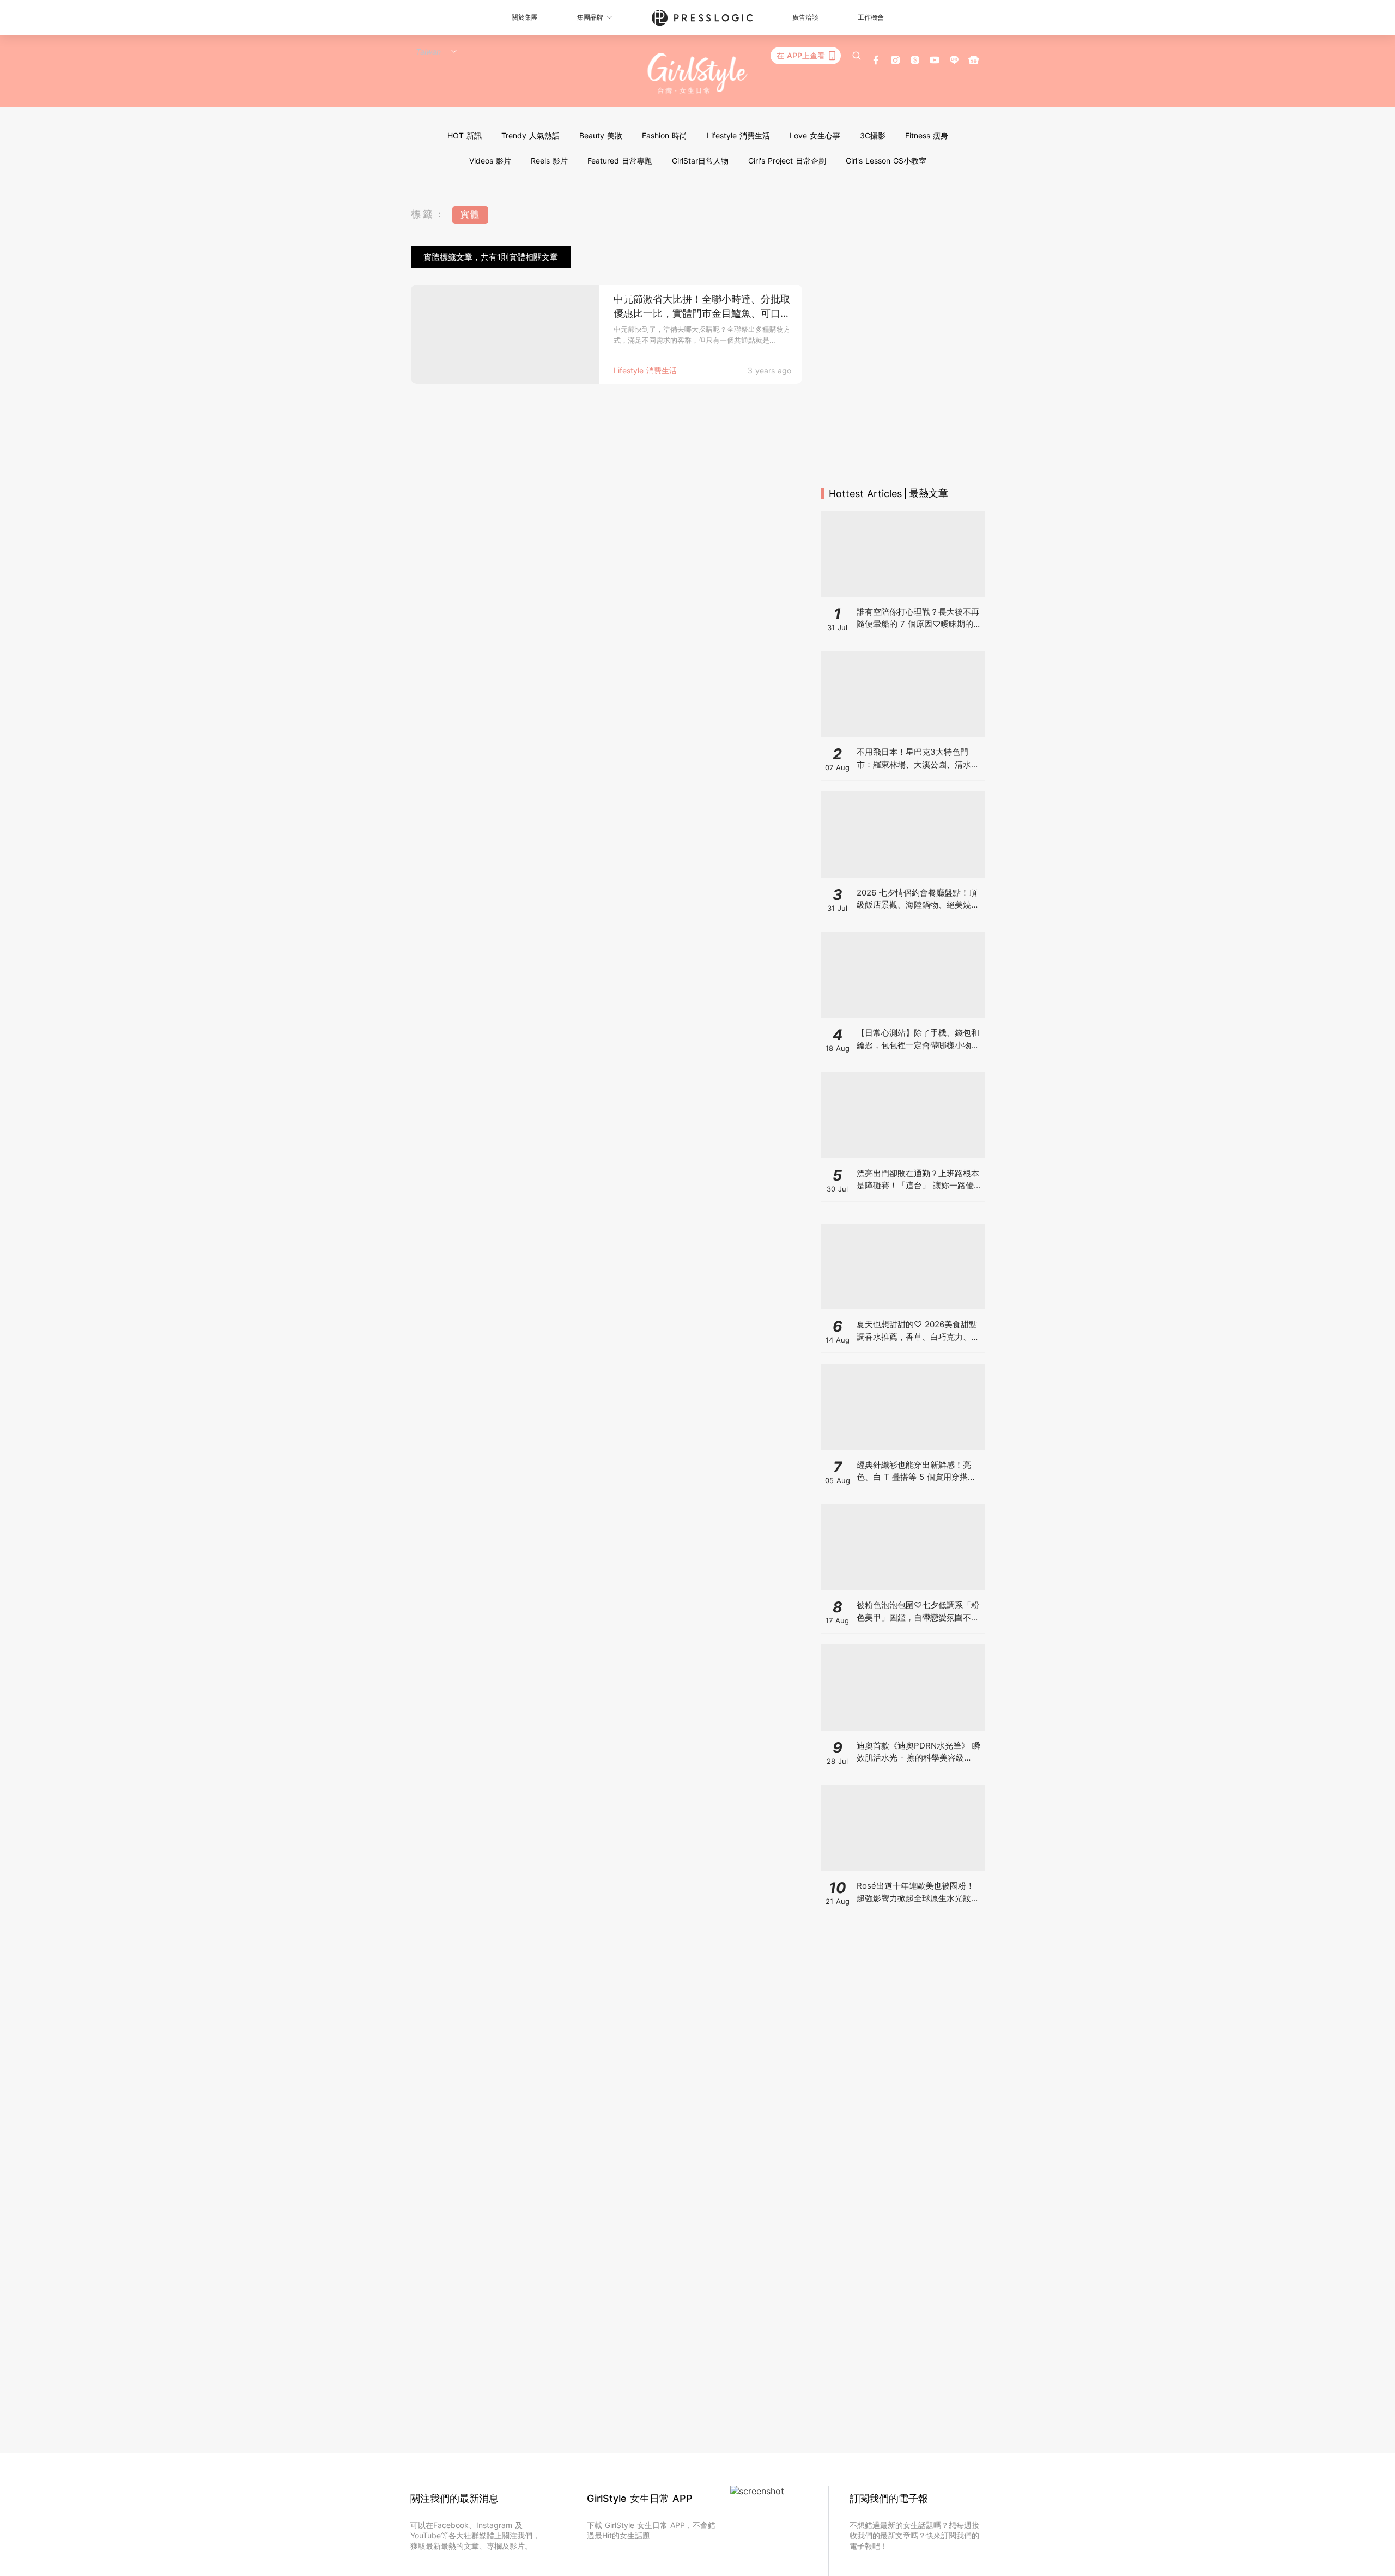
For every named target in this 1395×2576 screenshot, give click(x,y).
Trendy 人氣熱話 (530, 135)
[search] (857, 56)
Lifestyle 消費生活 (738, 135)
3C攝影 (873, 135)
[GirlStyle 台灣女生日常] (698, 74)
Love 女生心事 (815, 135)
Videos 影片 (490, 161)
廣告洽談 (805, 17)
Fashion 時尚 (665, 135)
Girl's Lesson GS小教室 (886, 161)
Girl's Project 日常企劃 (787, 161)
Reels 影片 (549, 161)
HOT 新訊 (465, 135)
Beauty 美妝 (601, 135)
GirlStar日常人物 (700, 161)
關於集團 (525, 17)
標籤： (429, 214)
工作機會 (871, 17)
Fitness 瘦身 (927, 135)
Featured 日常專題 (620, 161)
